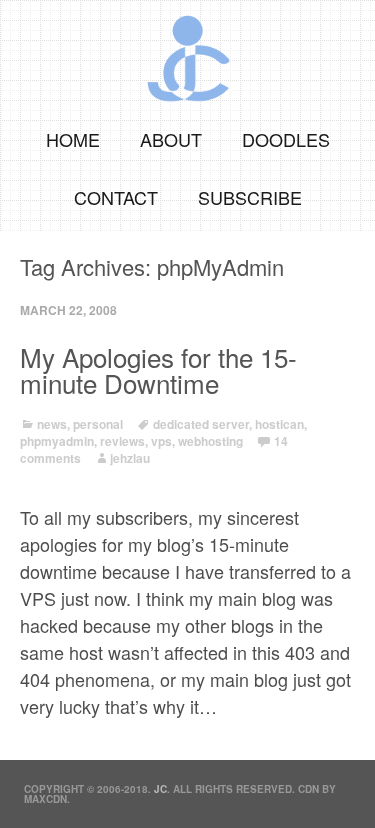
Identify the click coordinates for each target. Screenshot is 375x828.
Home (73, 139)
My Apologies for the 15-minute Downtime (158, 370)
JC (160, 789)
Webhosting (210, 441)
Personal (98, 424)
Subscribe (250, 197)
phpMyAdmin (57, 441)
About (171, 139)
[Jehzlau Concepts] (187, 52)
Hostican (279, 424)
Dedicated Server (201, 424)
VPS (161, 441)
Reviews (122, 441)
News (52, 424)
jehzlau (130, 458)
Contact (116, 197)
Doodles (286, 139)
